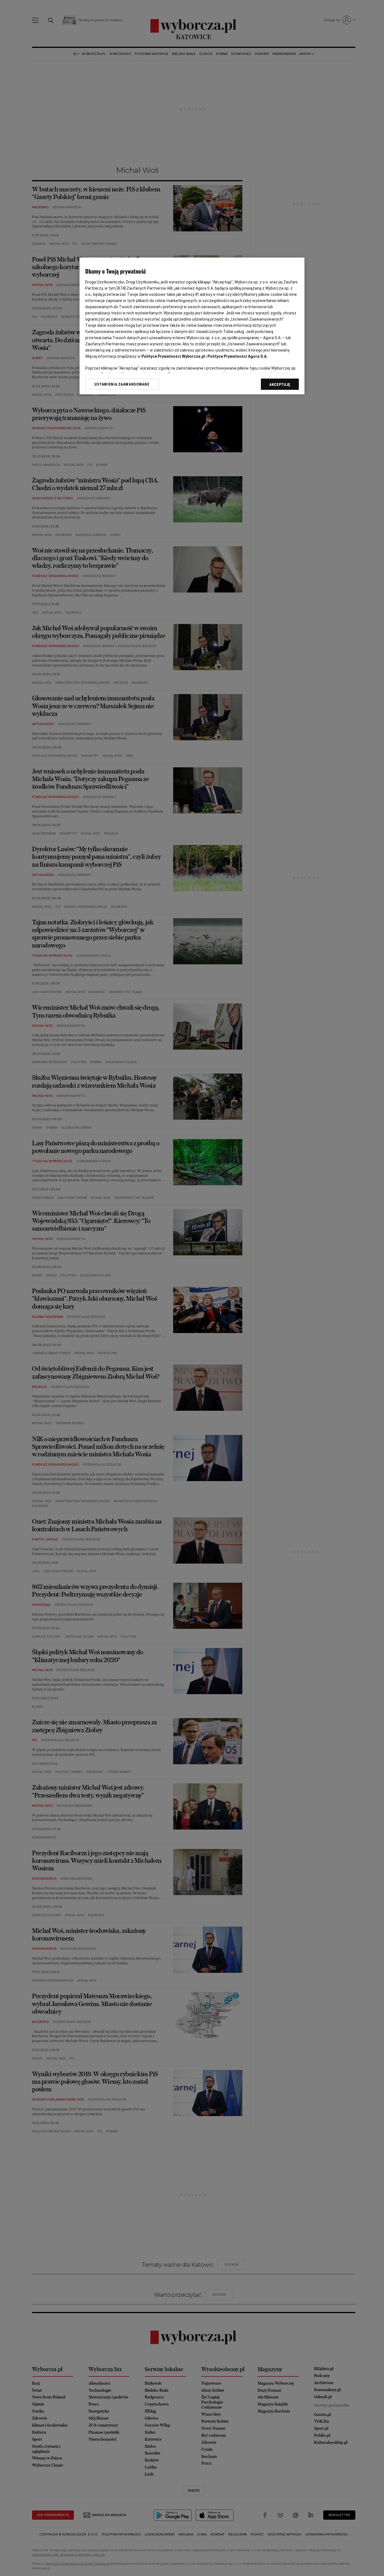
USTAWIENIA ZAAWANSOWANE (122, 384)
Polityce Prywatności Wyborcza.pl (173, 356)
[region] (192, 326)
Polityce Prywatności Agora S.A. (238, 356)
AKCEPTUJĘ (280, 384)
